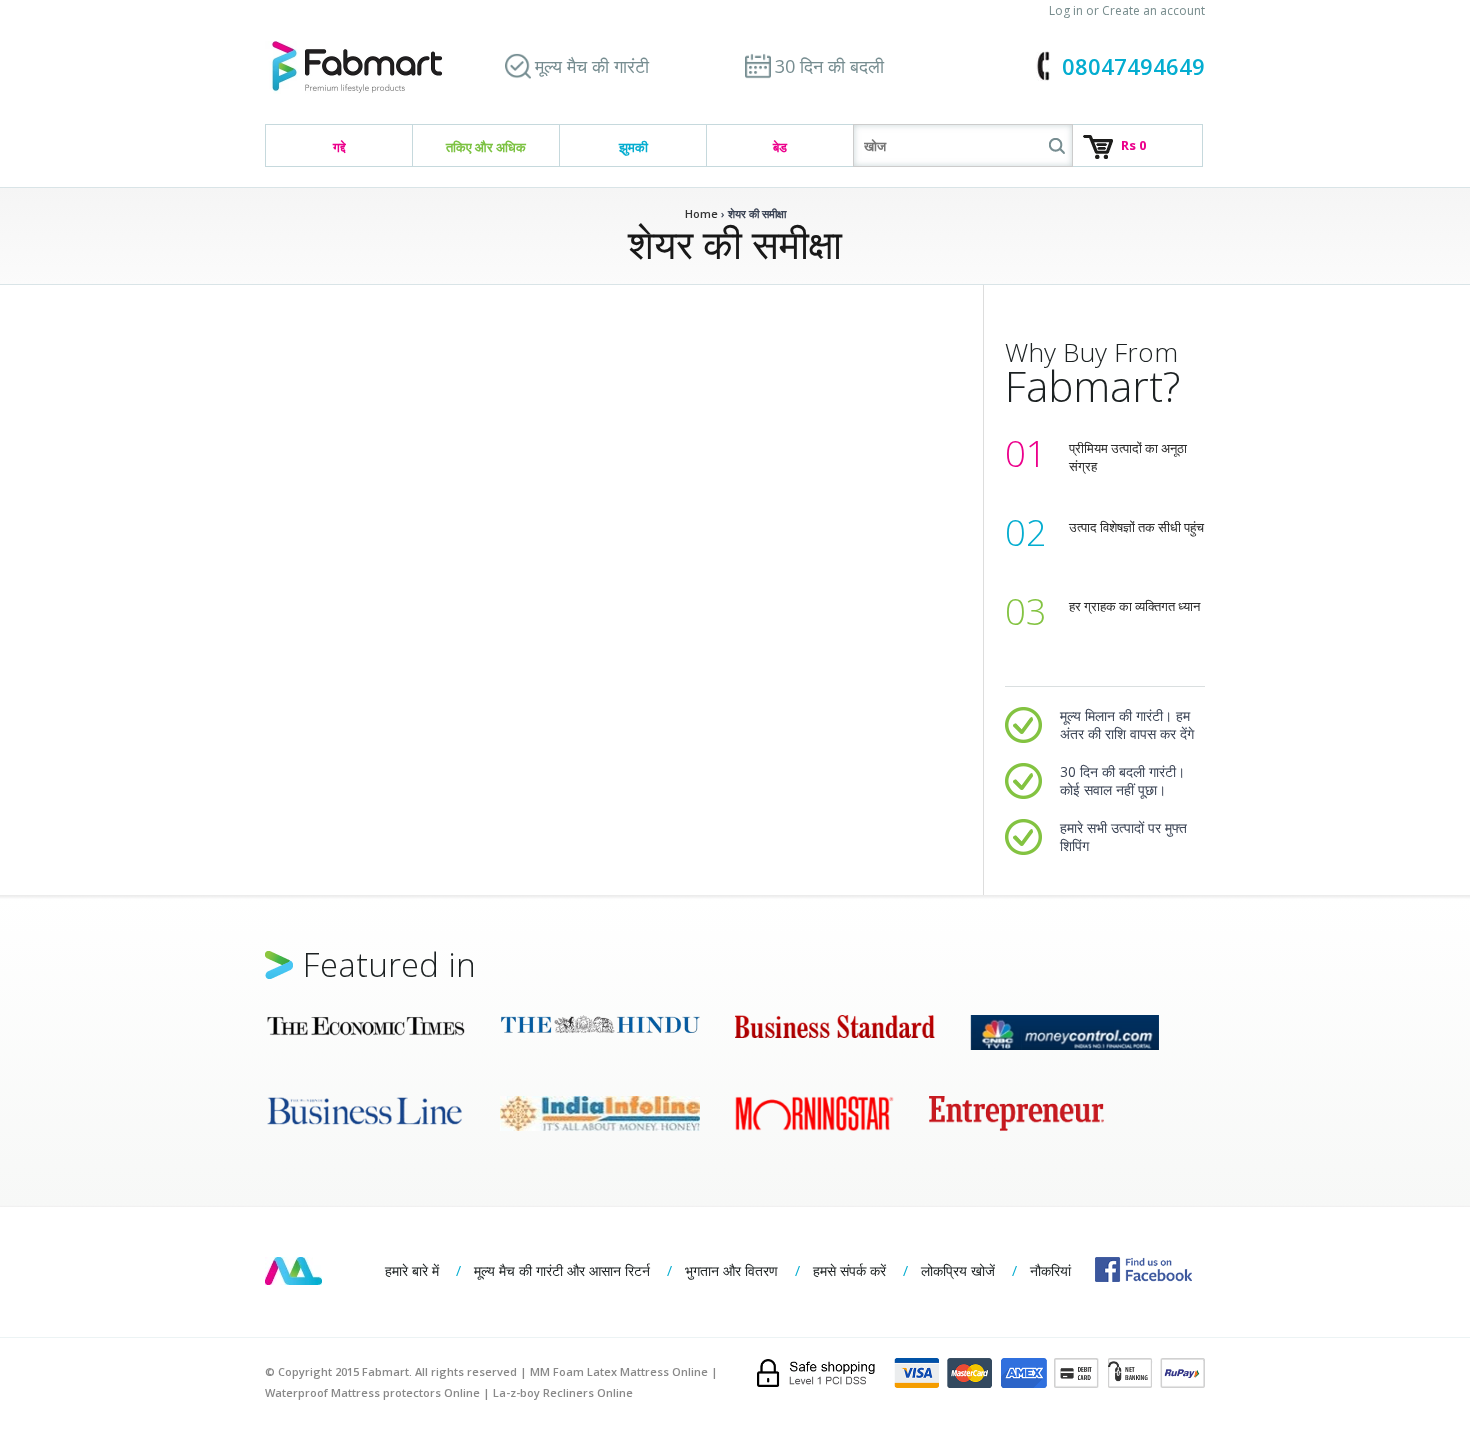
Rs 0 (1133, 145)
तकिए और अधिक (486, 147)
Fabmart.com (357, 67)
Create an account (1153, 10)
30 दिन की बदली (829, 66)
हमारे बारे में (412, 1270)
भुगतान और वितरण (731, 1270)
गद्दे (339, 147)
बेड (780, 147)
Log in (1066, 10)
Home (701, 213)
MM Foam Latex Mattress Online (619, 1371)
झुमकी (633, 147)
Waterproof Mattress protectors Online (372, 1392)
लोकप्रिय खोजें (958, 1270)
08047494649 (1133, 66)
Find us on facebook (1143, 1269)
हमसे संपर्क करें (849, 1270)
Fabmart (293, 1271)
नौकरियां (1050, 1270)
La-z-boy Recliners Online (563, 1392)
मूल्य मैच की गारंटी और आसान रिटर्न (562, 1270)
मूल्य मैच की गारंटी (592, 66)
